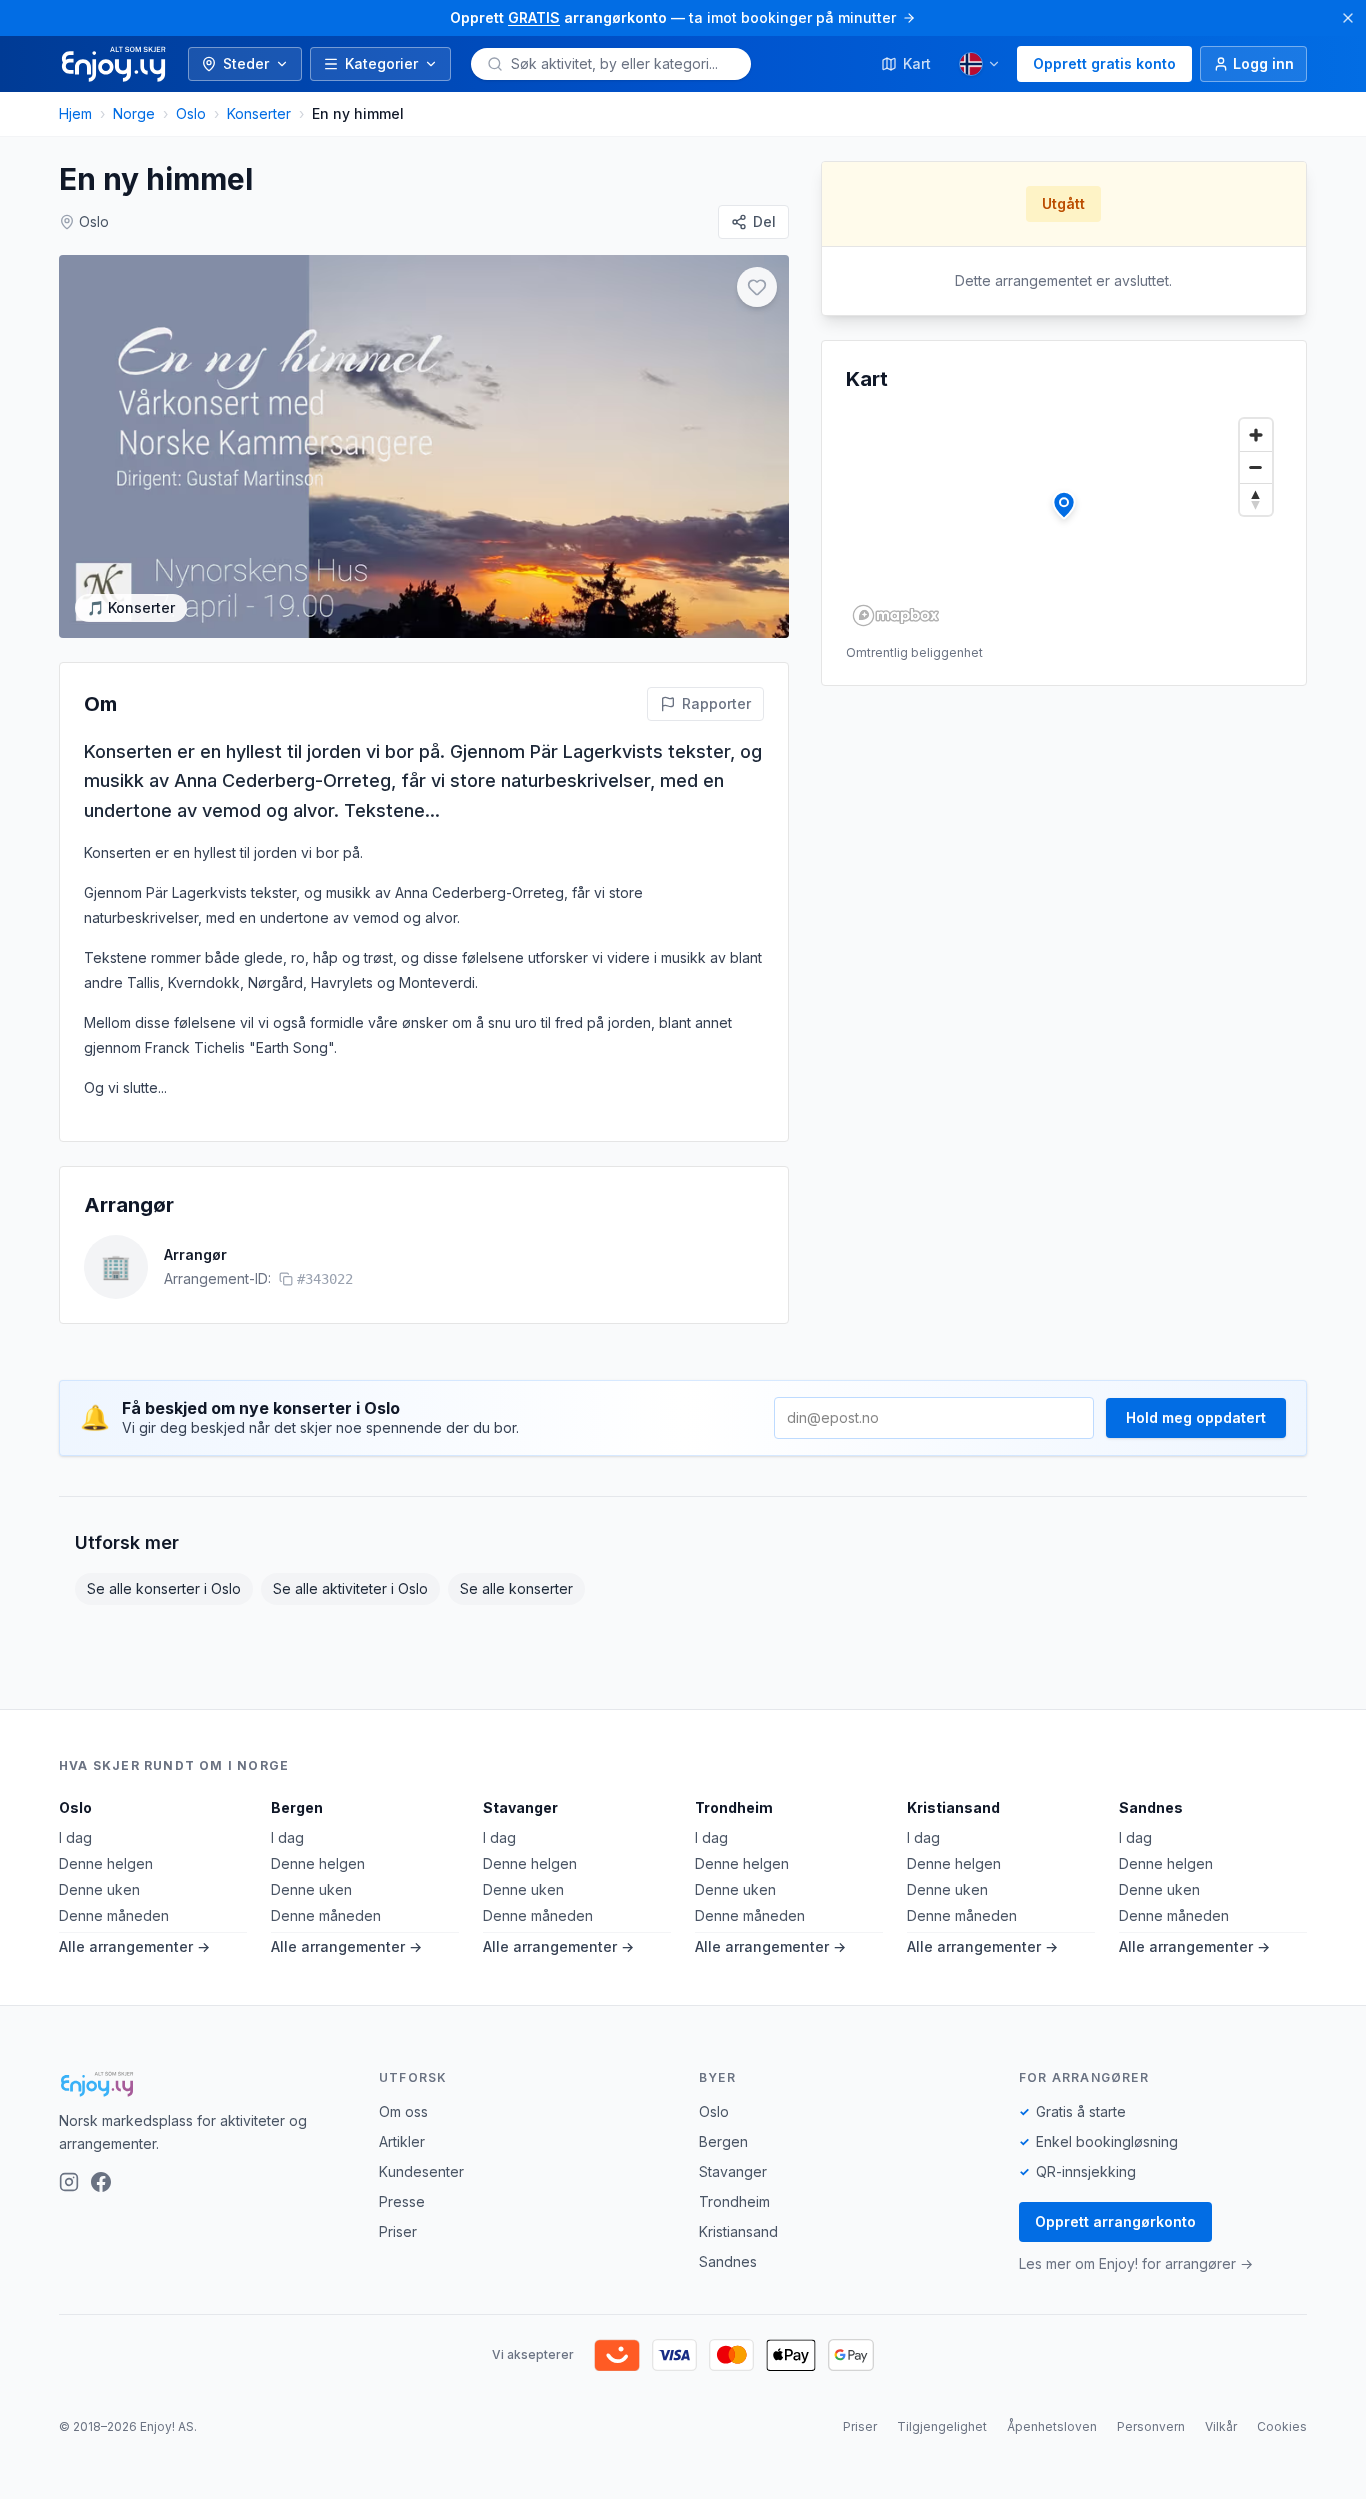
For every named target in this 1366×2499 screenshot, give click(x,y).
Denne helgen (106, 1863)
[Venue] (1064, 505)
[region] (1064, 521)
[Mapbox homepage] (896, 615)
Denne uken (99, 1889)
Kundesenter (421, 2171)
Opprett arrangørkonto (1115, 2221)
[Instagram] (69, 2182)
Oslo (191, 113)
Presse (402, 2201)
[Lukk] (1348, 18)
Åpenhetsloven (1052, 2426)
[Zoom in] (1256, 435)
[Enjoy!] (203, 2084)
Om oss (403, 2111)
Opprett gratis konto (1104, 63)
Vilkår (1221, 2426)
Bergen (297, 1807)
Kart (917, 63)
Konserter (259, 113)
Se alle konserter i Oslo (164, 1588)
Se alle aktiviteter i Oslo (350, 1588)
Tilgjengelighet (942, 2426)
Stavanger (520, 1807)
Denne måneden (114, 1915)
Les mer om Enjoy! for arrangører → (1136, 2263)
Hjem (75, 113)
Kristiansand (953, 1807)
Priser (398, 2231)
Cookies (1282, 2426)
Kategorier (381, 63)
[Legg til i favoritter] (757, 287)
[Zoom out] (1256, 467)
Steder (246, 63)
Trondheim (734, 1807)
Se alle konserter (516, 1588)
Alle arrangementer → (134, 1946)
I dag (75, 1837)
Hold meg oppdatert (1196, 1417)
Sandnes (1151, 1807)
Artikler (402, 2141)
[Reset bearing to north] (1256, 499)
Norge (134, 113)
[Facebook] (101, 2182)
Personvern (1151, 2426)
